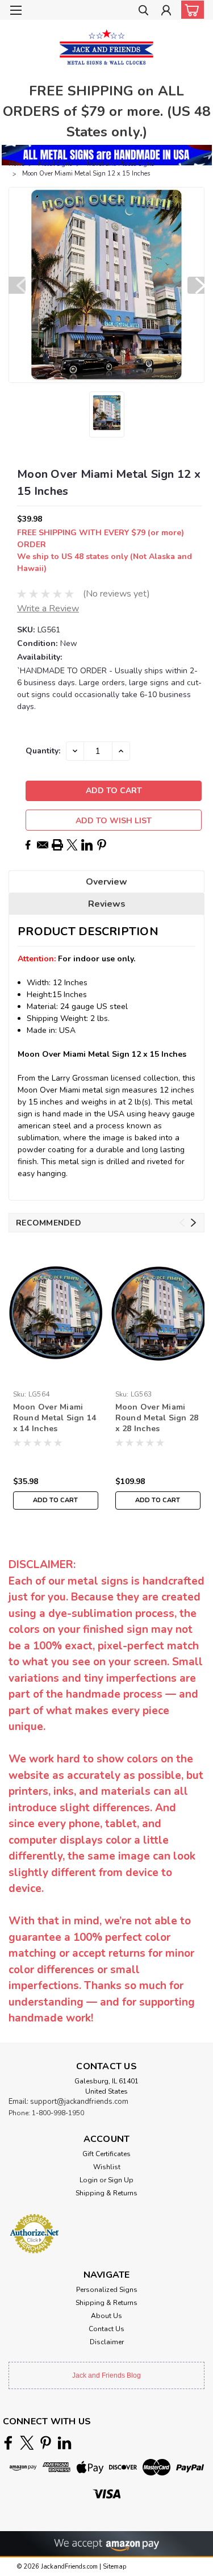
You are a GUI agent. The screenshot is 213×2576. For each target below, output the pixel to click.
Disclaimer (107, 2342)
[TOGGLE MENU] (16, 10)
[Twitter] (72, 845)
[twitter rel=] (27, 2443)
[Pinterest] (102, 845)
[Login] (166, 12)
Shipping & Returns (106, 2193)
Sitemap (114, 2567)
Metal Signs (55, 164)
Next (196, 285)
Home (16, 164)
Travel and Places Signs (120, 164)
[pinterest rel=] (46, 2443)
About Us (106, 2316)
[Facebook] (28, 845)
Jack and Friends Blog (106, 2375)
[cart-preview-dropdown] (190, 10)
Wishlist (107, 2167)
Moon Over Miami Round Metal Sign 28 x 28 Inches (157, 1418)
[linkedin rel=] (64, 2443)
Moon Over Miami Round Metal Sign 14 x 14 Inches (55, 1418)
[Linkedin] (87, 845)
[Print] (57, 845)
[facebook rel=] (8, 2443)
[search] (143, 12)
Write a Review (48, 608)
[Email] (43, 845)
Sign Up (121, 2180)
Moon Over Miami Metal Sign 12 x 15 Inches (86, 174)
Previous (17, 285)
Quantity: (43, 751)
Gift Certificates (106, 2154)
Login (89, 2180)
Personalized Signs (107, 2290)
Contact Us (106, 2329)
